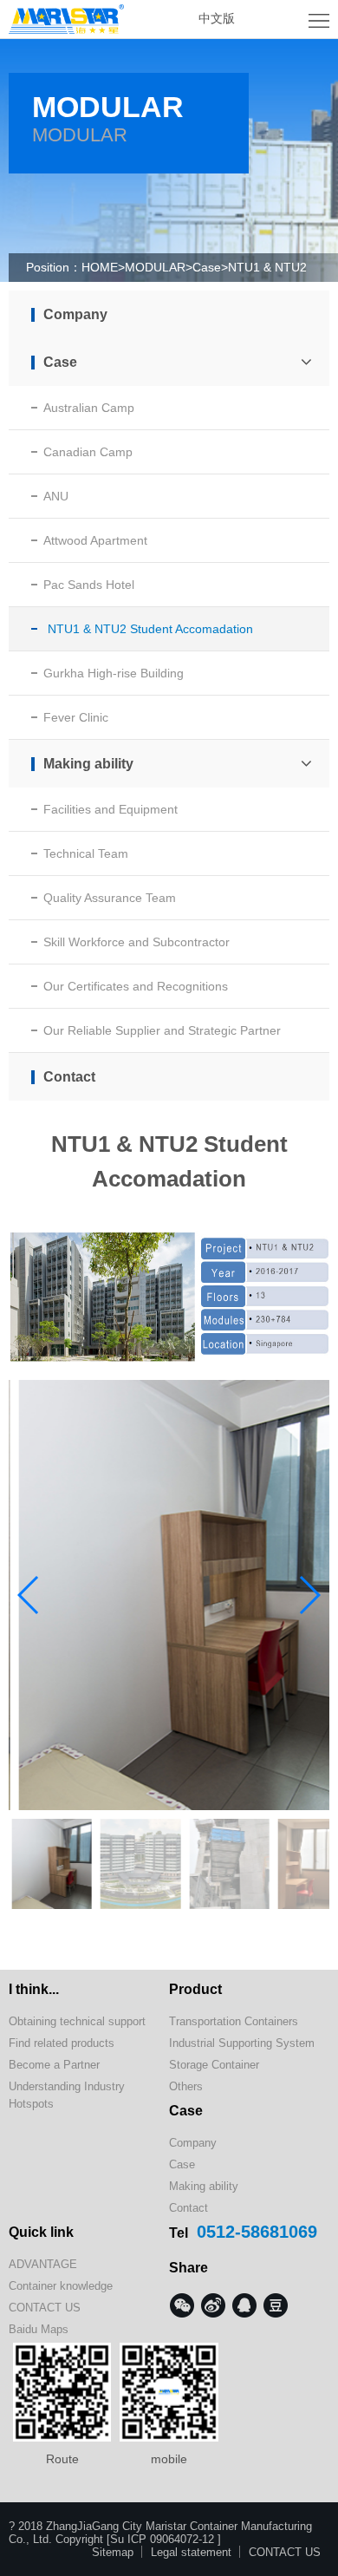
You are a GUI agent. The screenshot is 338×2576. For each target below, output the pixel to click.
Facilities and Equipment (110, 809)
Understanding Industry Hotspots (67, 2095)
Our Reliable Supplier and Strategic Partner (162, 1030)
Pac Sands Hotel (89, 585)
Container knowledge (61, 2286)
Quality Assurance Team (110, 898)
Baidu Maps (39, 2329)
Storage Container (214, 2065)
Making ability (88, 764)
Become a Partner (54, 2065)
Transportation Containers (234, 2021)
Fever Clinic (76, 717)
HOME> (103, 267)
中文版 (217, 18)
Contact (69, 1077)
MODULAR (155, 267)
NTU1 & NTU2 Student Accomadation (150, 629)
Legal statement (191, 2552)
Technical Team (86, 853)
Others (186, 2086)
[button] (309, 1595)
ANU (56, 496)
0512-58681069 (257, 2232)
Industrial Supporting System (242, 2043)
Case (207, 267)
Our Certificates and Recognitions (136, 986)
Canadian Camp (88, 452)
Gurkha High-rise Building (114, 673)
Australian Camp (89, 408)
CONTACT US (45, 2308)
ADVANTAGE (43, 2264)
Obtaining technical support (77, 2021)
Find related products (62, 2043)
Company (75, 314)
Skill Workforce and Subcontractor (136, 942)
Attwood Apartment (95, 540)
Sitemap (113, 2552)
